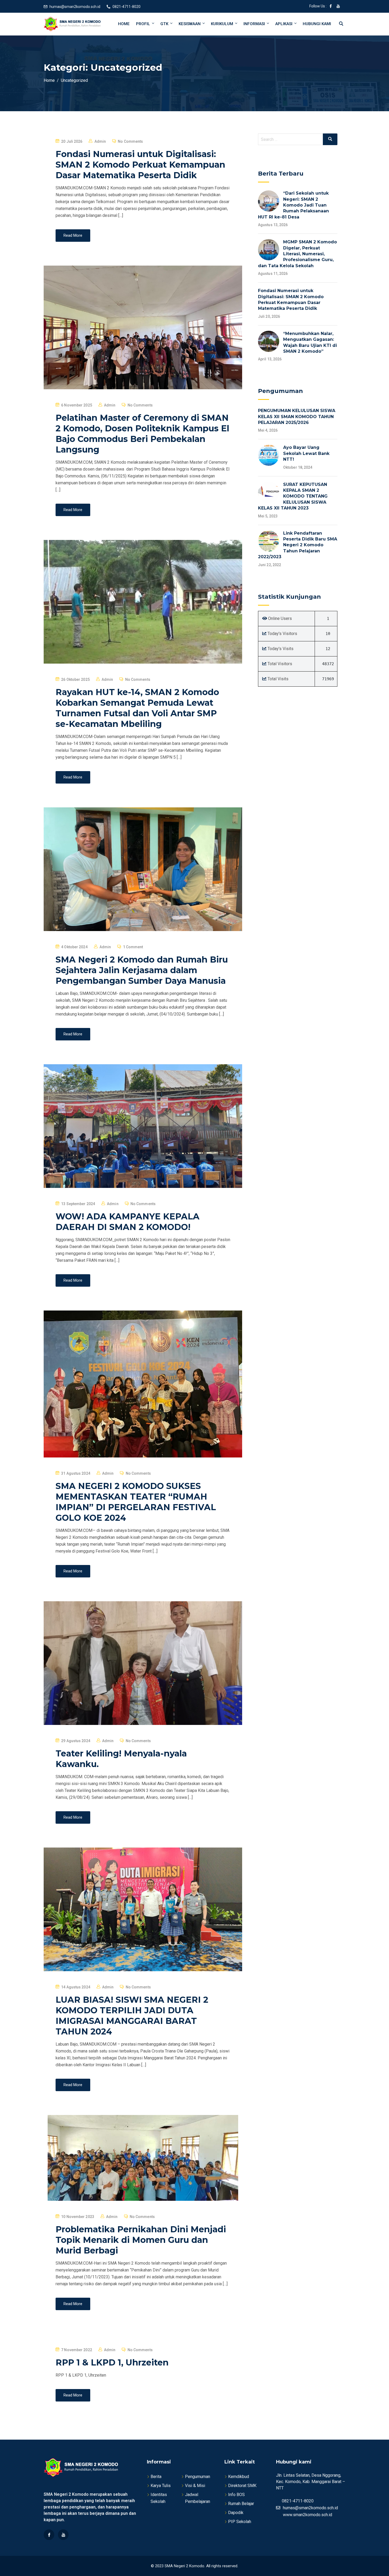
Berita (156, 2477)
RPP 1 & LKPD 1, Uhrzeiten (112, 2362)
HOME (124, 24)
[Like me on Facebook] (331, 7)
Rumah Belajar (241, 2504)
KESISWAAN (190, 24)
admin (100, 141)
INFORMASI (254, 24)
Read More (73, 235)
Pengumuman (198, 2477)
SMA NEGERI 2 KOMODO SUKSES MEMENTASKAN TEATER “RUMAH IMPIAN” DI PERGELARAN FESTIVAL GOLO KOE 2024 (136, 1502)
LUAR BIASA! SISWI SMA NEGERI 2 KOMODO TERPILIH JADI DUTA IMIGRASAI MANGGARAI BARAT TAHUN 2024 (132, 2016)
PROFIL (143, 24)
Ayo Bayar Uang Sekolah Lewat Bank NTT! (306, 453)
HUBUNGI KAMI (317, 24)
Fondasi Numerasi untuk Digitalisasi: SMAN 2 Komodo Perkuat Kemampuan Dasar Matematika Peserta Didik (140, 165)
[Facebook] (49, 2535)
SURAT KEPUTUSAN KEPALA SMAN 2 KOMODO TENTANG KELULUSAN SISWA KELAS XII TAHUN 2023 (293, 496)
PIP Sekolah (240, 2522)
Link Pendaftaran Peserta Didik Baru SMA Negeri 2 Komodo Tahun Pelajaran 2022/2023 (298, 545)
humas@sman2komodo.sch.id (75, 7)
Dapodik (236, 2513)
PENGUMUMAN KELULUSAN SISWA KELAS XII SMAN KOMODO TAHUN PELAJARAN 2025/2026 (297, 417)
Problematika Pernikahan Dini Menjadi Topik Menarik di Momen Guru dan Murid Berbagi (141, 2240)
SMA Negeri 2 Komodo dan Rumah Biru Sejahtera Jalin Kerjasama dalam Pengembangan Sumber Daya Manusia (142, 970)
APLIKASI (284, 24)
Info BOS (236, 2495)
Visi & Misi (195, 2486)
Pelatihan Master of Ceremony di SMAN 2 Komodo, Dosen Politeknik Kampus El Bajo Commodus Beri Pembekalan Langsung (142, 434)
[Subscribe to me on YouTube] (338, 7)
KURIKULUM (222, 24)
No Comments (130, 141)
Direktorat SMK (242, 2486)
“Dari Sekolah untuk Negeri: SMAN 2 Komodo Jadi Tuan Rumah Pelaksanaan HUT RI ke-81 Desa (293, 205)
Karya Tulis (161, 2486)
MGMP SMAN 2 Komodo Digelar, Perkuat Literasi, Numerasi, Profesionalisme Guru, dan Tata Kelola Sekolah (297, 254)
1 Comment (133, 947)
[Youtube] (63, 2535)
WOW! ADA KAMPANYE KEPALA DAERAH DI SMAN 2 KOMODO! (128, 1222)
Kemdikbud (239, 2477)
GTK (164, 24)
